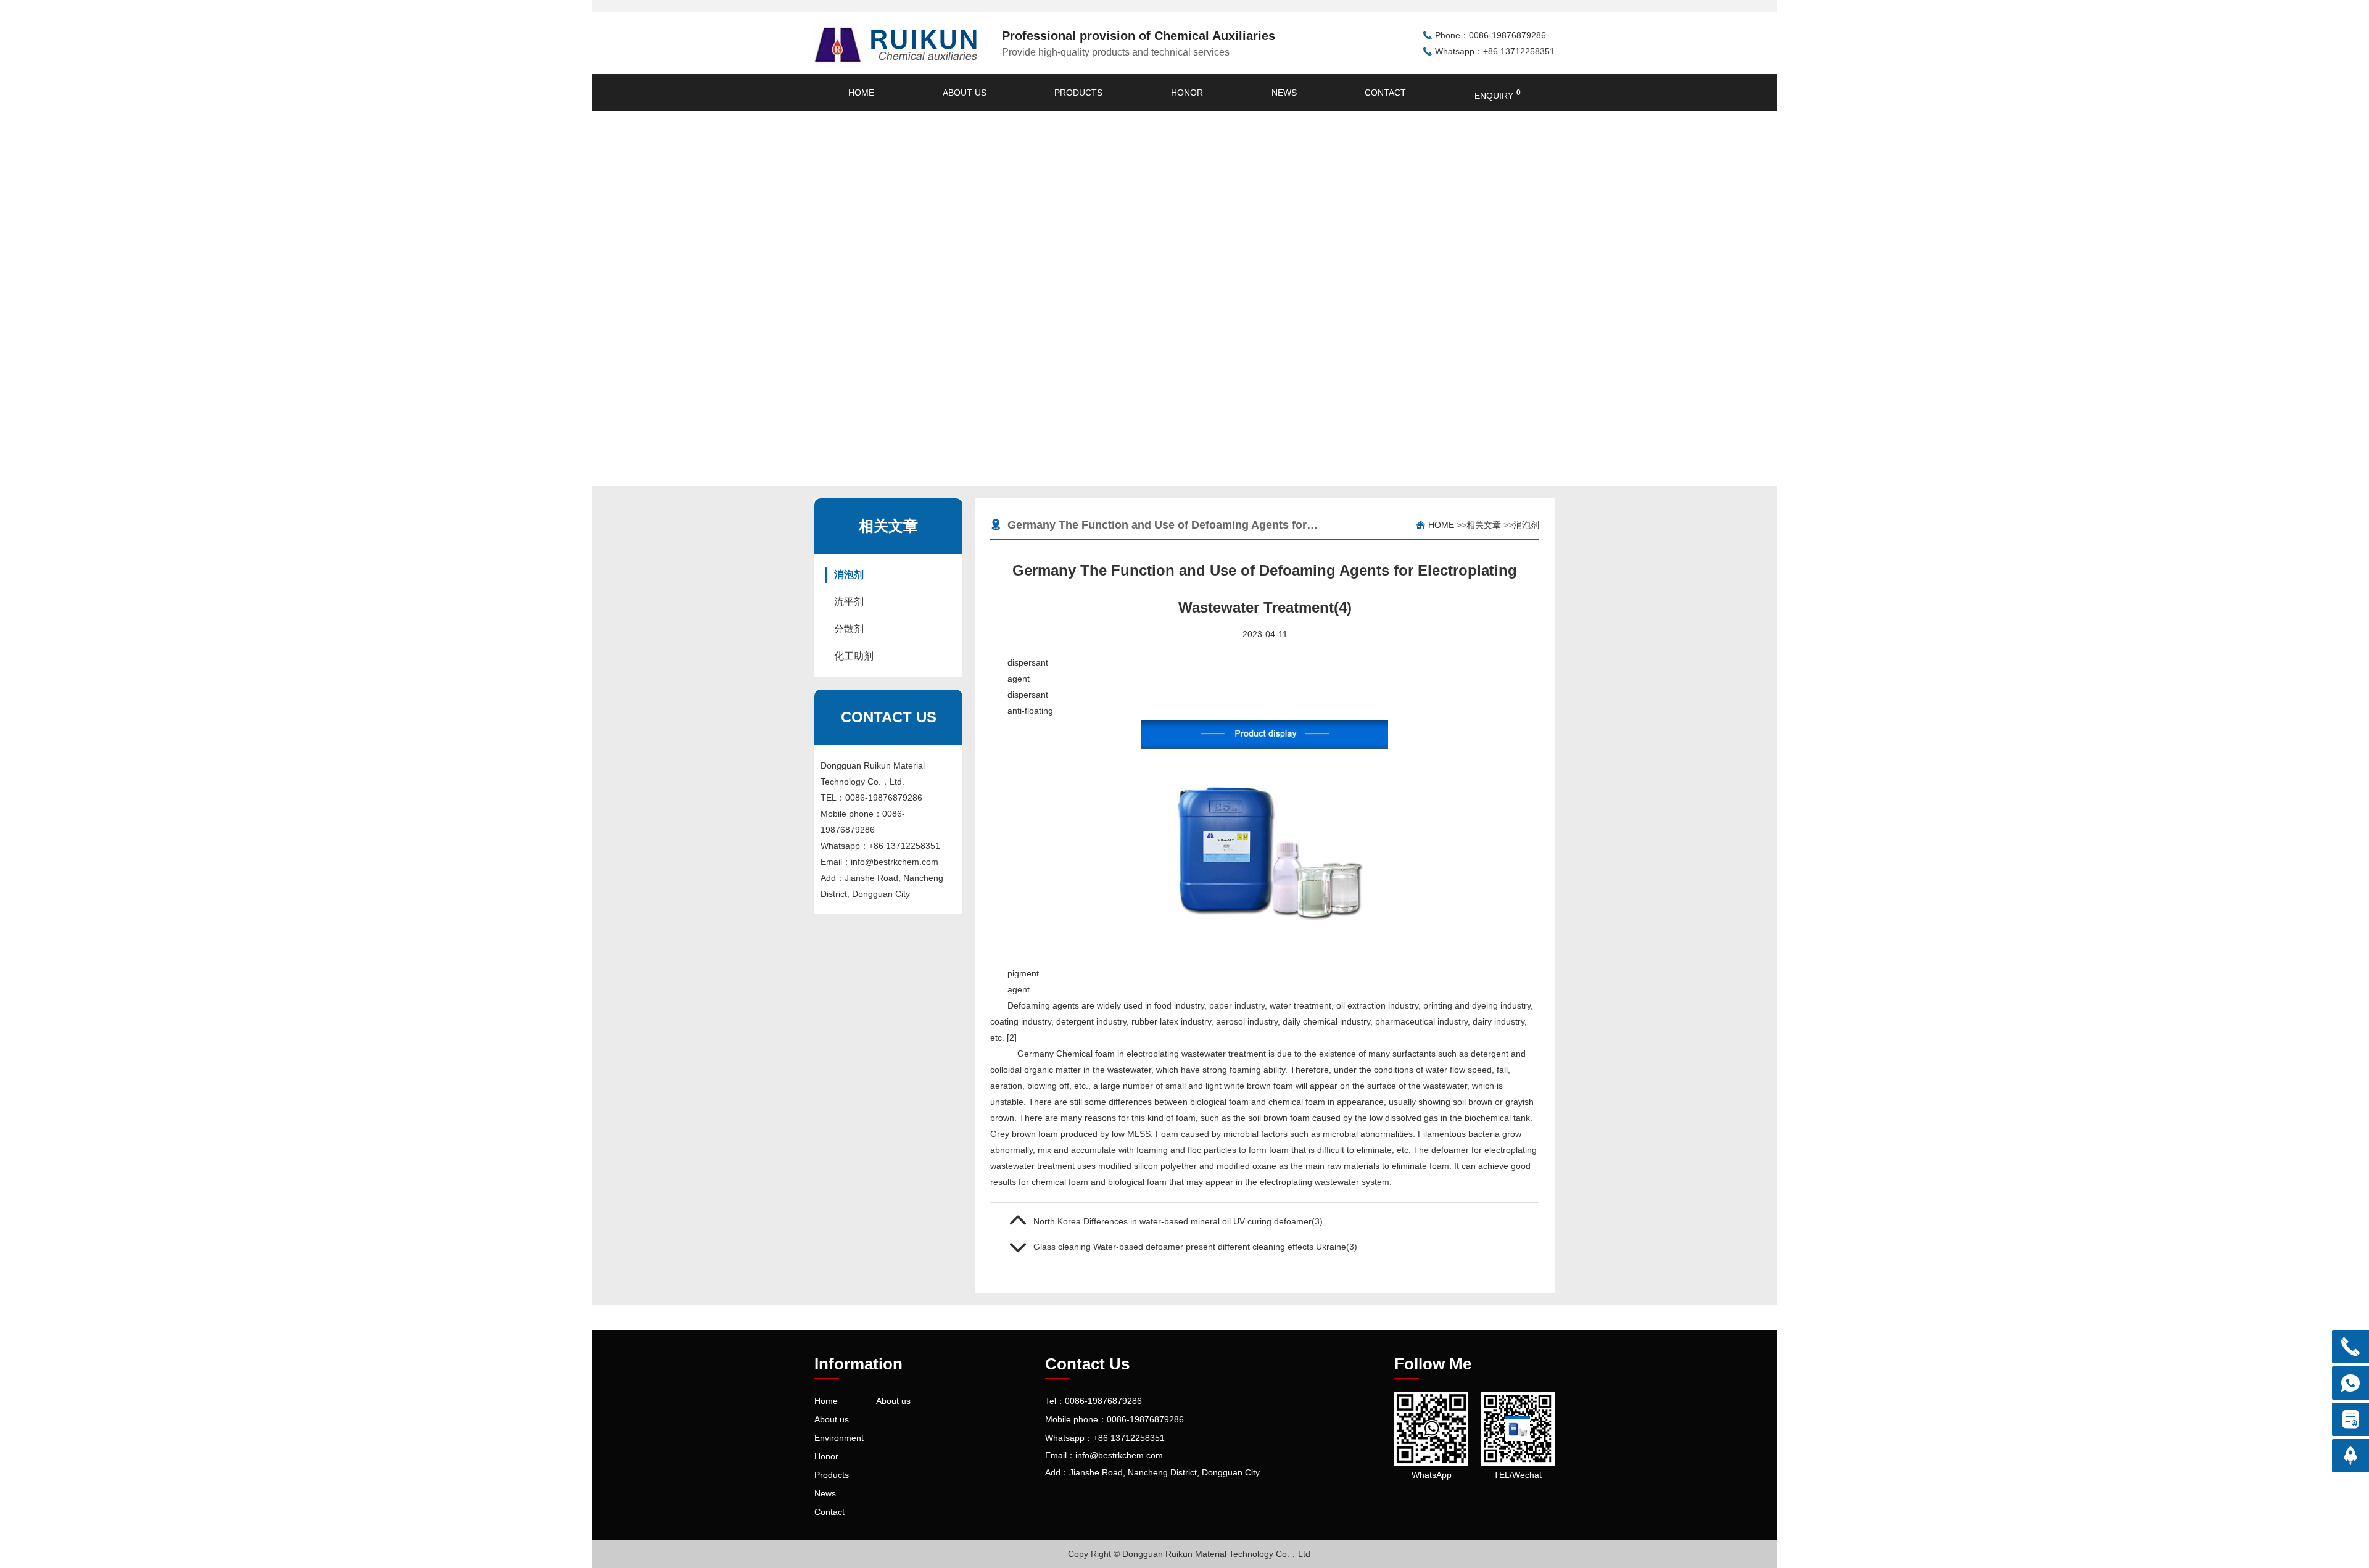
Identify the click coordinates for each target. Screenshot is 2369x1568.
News (1284, 93)
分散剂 (849, 629)
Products (1078, 93)
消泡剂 (849, 575)
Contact (1385, 93)
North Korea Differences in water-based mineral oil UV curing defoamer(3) (1178, 1221)
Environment (839, 1438)
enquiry (1498, 94)
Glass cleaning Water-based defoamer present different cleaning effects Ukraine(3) (1195, 1247)
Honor (1187, 93)
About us (965, 93)
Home (861, 93)
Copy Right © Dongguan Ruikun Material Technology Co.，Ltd (1189, 1554)
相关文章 (1484, 525)
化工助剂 (854, 656)
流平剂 (849, 602)
